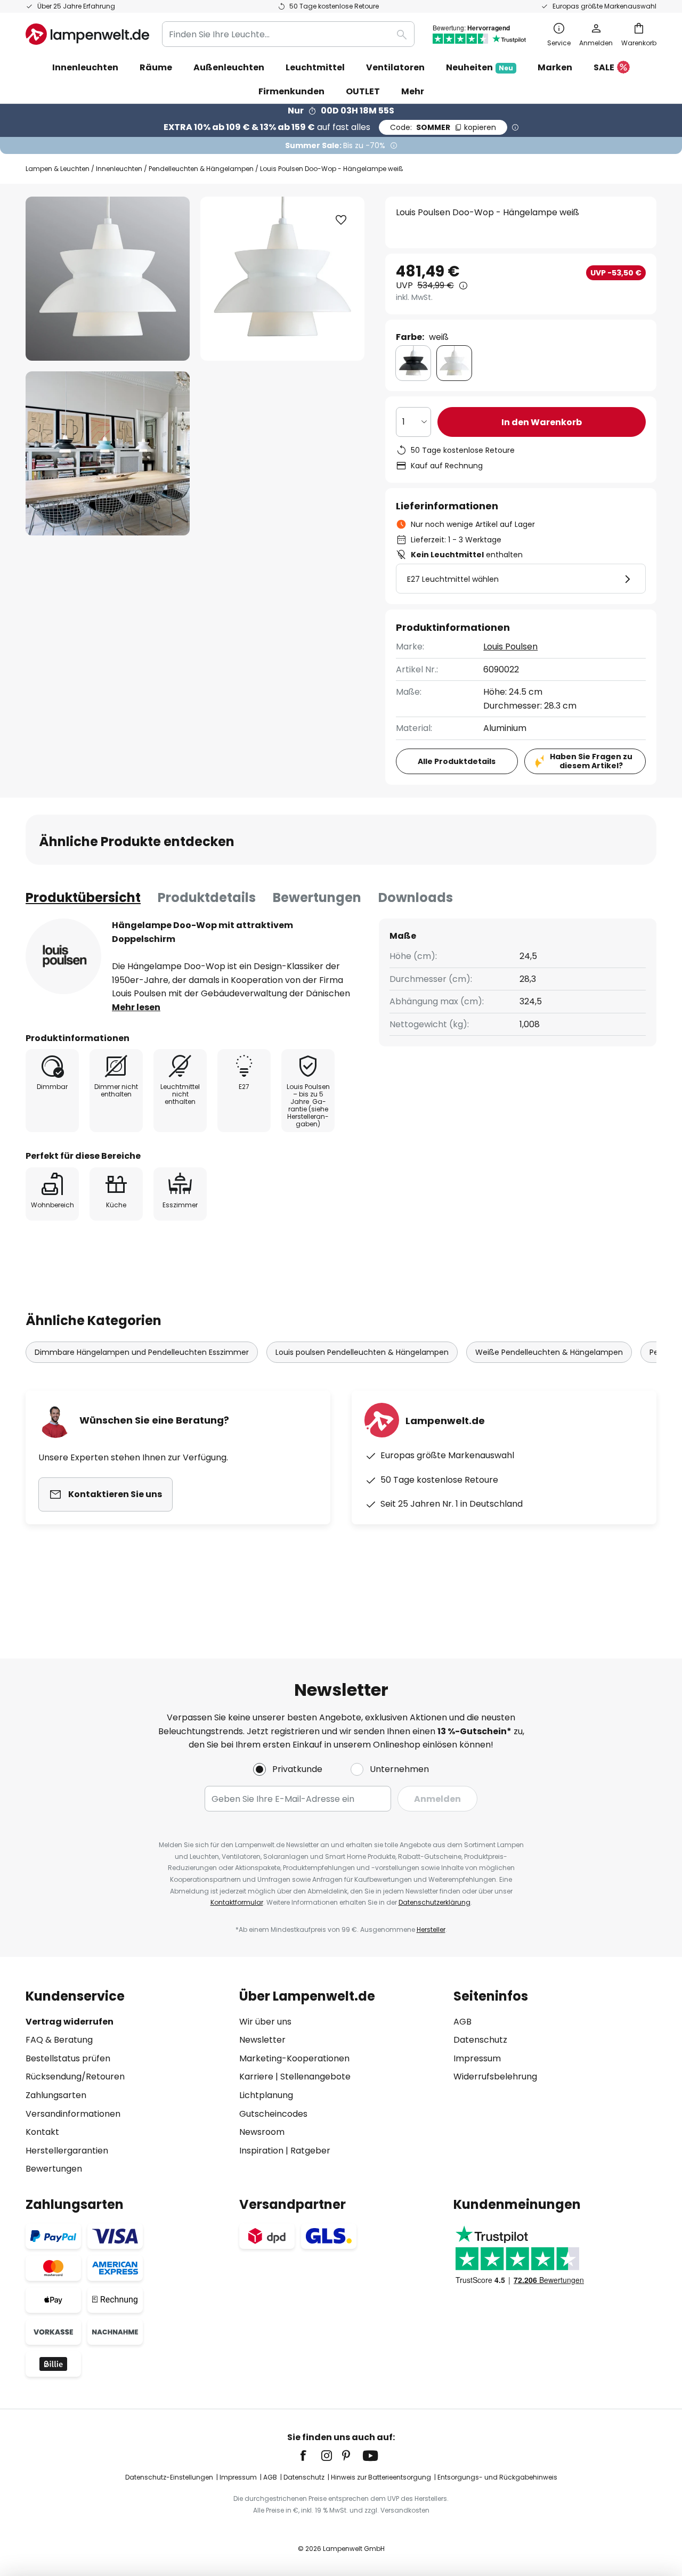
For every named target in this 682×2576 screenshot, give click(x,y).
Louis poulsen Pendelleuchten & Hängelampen (362, 1352)
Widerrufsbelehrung (495, 2077)
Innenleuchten (119, 169)
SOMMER (443, 127)
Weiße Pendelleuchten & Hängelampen (549, 1352)
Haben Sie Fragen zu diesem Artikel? (591, 761)
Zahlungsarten (56, 2095)
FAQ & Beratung (59, 2040)
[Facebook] (310, 2456)
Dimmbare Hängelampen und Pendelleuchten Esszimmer (142, 1352)
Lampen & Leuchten (58, 169)
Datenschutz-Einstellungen (169, 2477)
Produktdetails (207, 897)
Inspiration (261, 2151)
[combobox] (288, 34)
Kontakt (42, 2132)
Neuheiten (480, 67)
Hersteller (431, 1929)
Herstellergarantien (67, 2151)
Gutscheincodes (273, 2114)
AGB (462, 2022)
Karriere (256, 2077)
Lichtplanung (266, 2095)
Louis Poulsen (510, 647)
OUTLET (363, 91)
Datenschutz (480, 2040)
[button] (108, 453)
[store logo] (87, 34)
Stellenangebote (315, 2077)
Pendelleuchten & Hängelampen (201, 169)
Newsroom (262, 2132)
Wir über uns (265, 2022)
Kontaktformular (237, 1902)
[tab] (83, 898)
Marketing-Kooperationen (294, 2058)
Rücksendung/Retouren (75, 2077)
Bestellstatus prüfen (68, 2058)
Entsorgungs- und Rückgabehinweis (497, 2477)
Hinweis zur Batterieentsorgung (381, 2477)
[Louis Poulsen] (63, 956)
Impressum (477, 2058)
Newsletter (262, 2040)
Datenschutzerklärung (435, 1902)
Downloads (416, 897)
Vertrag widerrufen (70, 2022)
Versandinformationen (73, 2114)
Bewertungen (317, 897)
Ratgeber (310, 2151)
